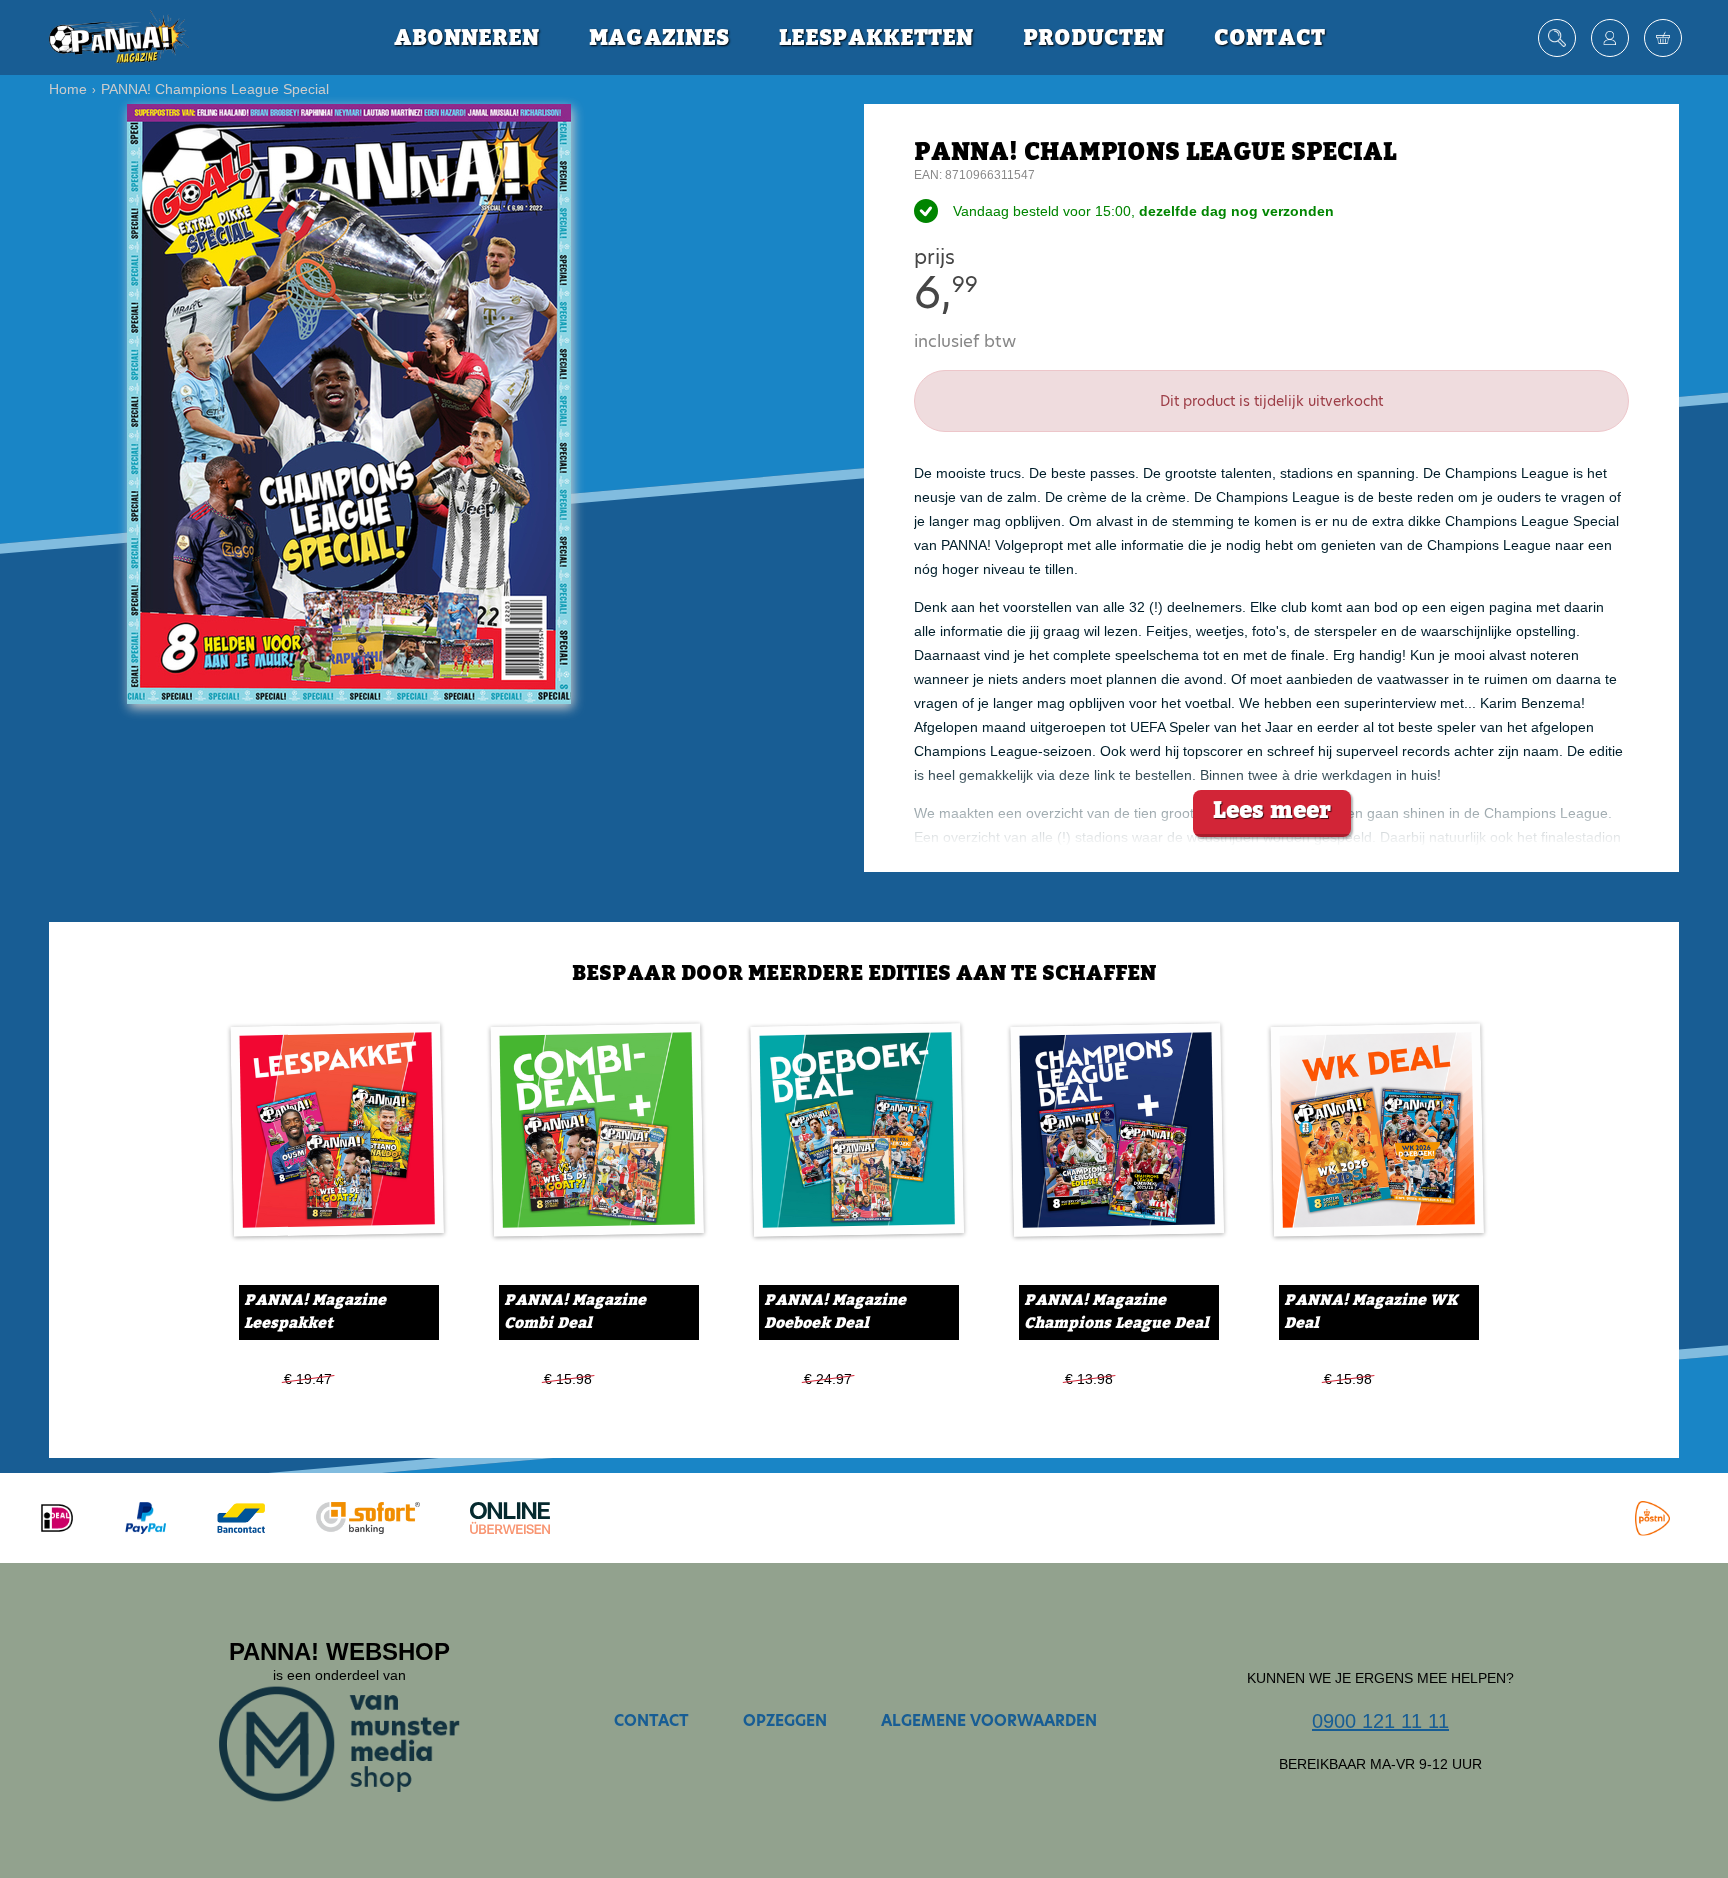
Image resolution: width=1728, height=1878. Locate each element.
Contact (1269, 38)
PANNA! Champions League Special (215, 89)
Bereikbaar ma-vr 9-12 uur (1380, 1764)
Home (68, 89)
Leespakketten (876, 38)
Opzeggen (785, 1720)
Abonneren (466, 38)
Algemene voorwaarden (989, 1720)
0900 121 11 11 (1380, 1721)
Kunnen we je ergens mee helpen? (1380, 1678)
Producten (1093, 38)
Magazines (659, 38)
